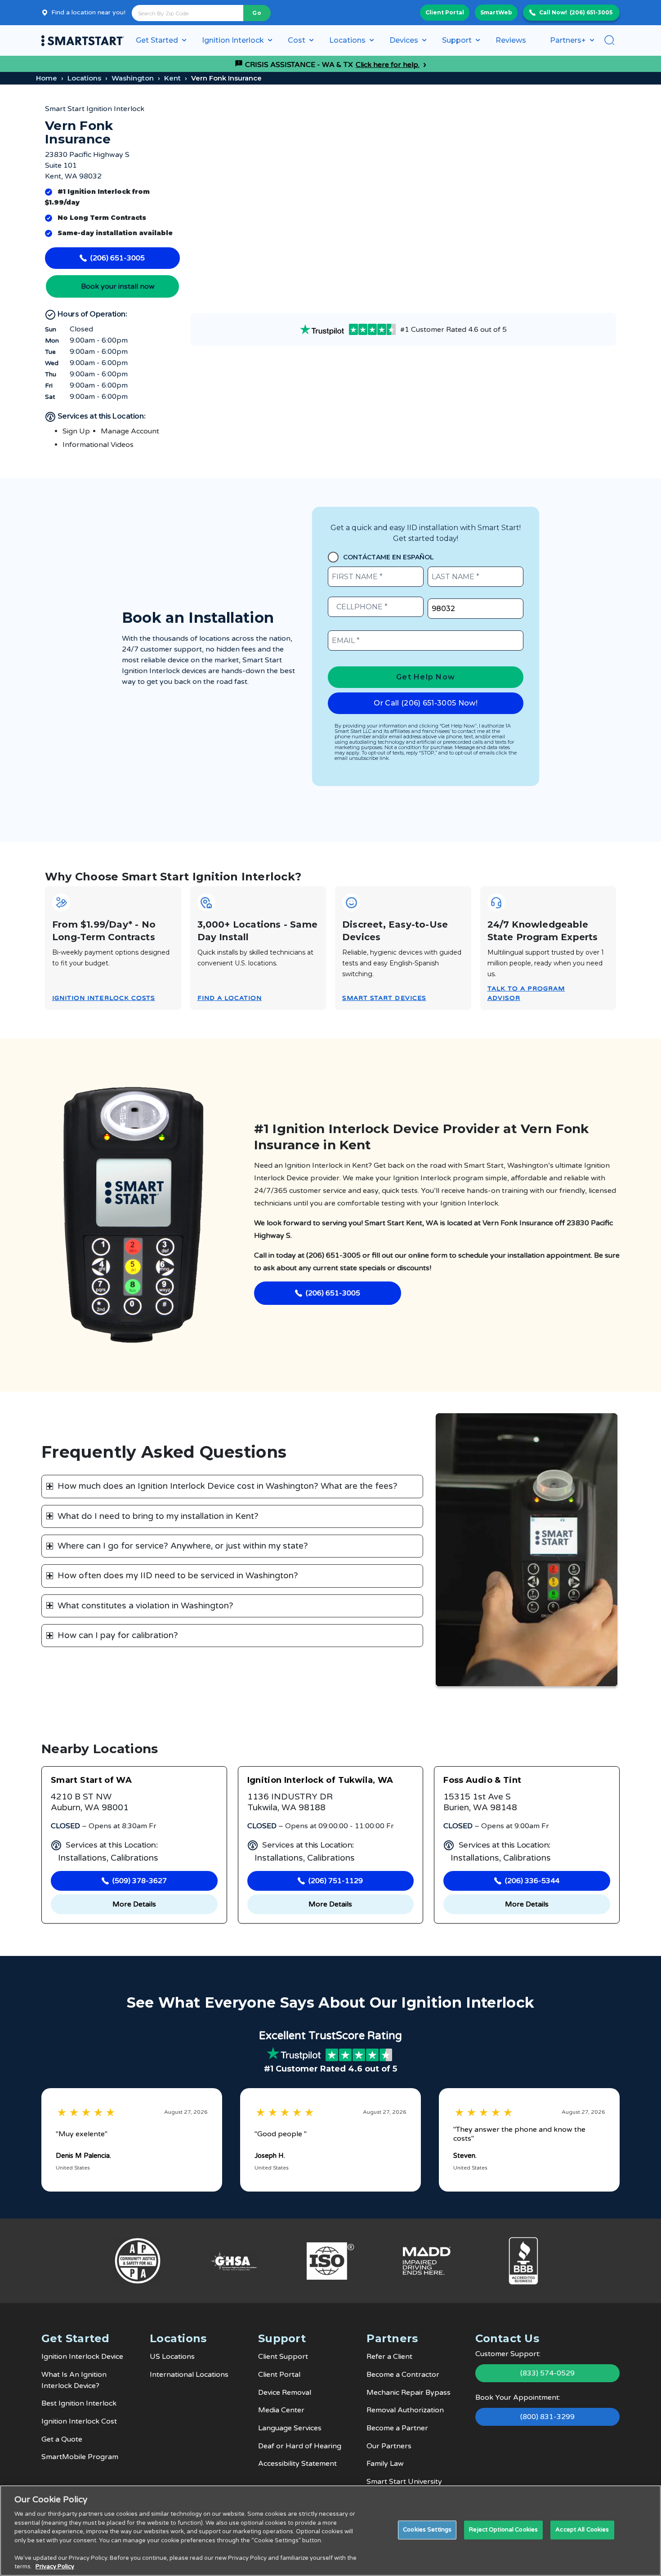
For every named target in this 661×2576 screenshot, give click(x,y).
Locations (84, 78)
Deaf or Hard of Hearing (300, 2446)
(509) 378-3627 (140, 1881)
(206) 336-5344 (532, 1881)
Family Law (385, 2464)
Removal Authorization (405, 2410)
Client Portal (445, 12)
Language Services (290, 2428)
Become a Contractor (403, 2375)
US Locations (172, 2357)
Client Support (283, 2357)
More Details (134, 1904)
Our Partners (389, 2446)
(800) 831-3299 (547, 2417)
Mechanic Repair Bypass (409, 2393)
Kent (172, 78)
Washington (133, 78)
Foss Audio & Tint (482, 1780)
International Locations (189, 2375)
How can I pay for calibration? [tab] (118, 1635)
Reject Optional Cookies (503, 2530)
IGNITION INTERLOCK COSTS (104, 998)
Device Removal (285, 2393)
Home (47, 78)
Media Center (281, 2410)
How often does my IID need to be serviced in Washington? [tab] (178, 1576)
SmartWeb (496, 12)
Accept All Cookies (582, 2530)
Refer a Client (389, 2357)
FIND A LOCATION (230, 998)
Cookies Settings (427, 2530)
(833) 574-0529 (547, 2373)
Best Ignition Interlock (79, 2403)
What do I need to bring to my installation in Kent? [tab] (158, 1516)
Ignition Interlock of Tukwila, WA (320, 1780)
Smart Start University (404, 2482)
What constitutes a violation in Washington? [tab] (145, 1606)
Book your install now (118, 286)
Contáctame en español (389, 557)
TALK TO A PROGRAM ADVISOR (526, 993)
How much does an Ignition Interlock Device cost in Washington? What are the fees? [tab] (228, 1486)
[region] (330, 2531)
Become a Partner (397, 2428)
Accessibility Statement (297, 2464)
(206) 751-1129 (336, 1881)
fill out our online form (410, 1255)
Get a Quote (62, 2439)
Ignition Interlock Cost (79, 2421)
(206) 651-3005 (591, 12)
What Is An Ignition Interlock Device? (74, 2380)
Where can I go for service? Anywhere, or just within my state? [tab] (183, 1546)
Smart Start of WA (91, 1780)
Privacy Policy (55, 2567)
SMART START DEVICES (384, 998)
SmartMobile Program (80, 2457)
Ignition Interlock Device (82, 2357)
